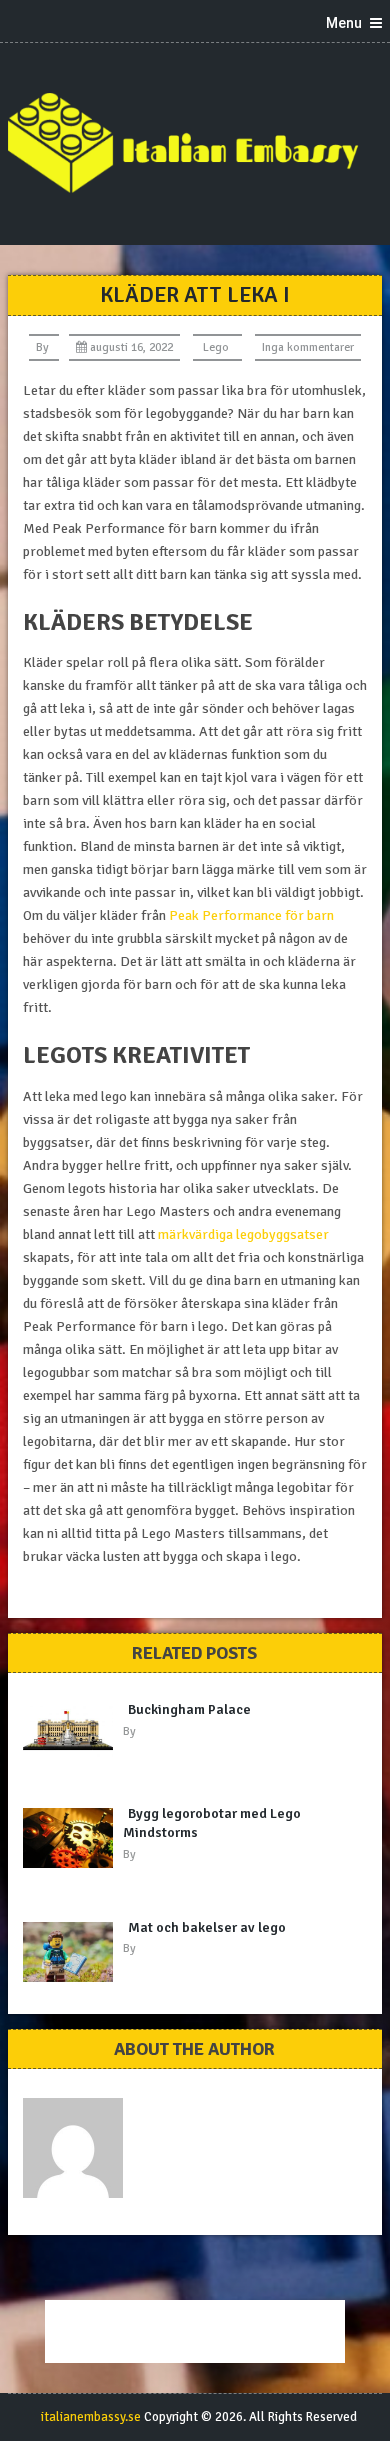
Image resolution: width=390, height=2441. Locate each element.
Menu (344, 23)
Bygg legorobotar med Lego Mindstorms (212, 1823)
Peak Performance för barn (251, 915)
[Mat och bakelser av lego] (73, 1952)
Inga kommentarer (308, 347)
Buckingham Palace (189, 1709)
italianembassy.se (91, 2417)
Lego (216, 347)
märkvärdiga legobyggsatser (243, 1234)
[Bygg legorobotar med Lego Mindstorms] (73, 1838)
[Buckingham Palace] (73, 1730)
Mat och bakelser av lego (207, 1927)
